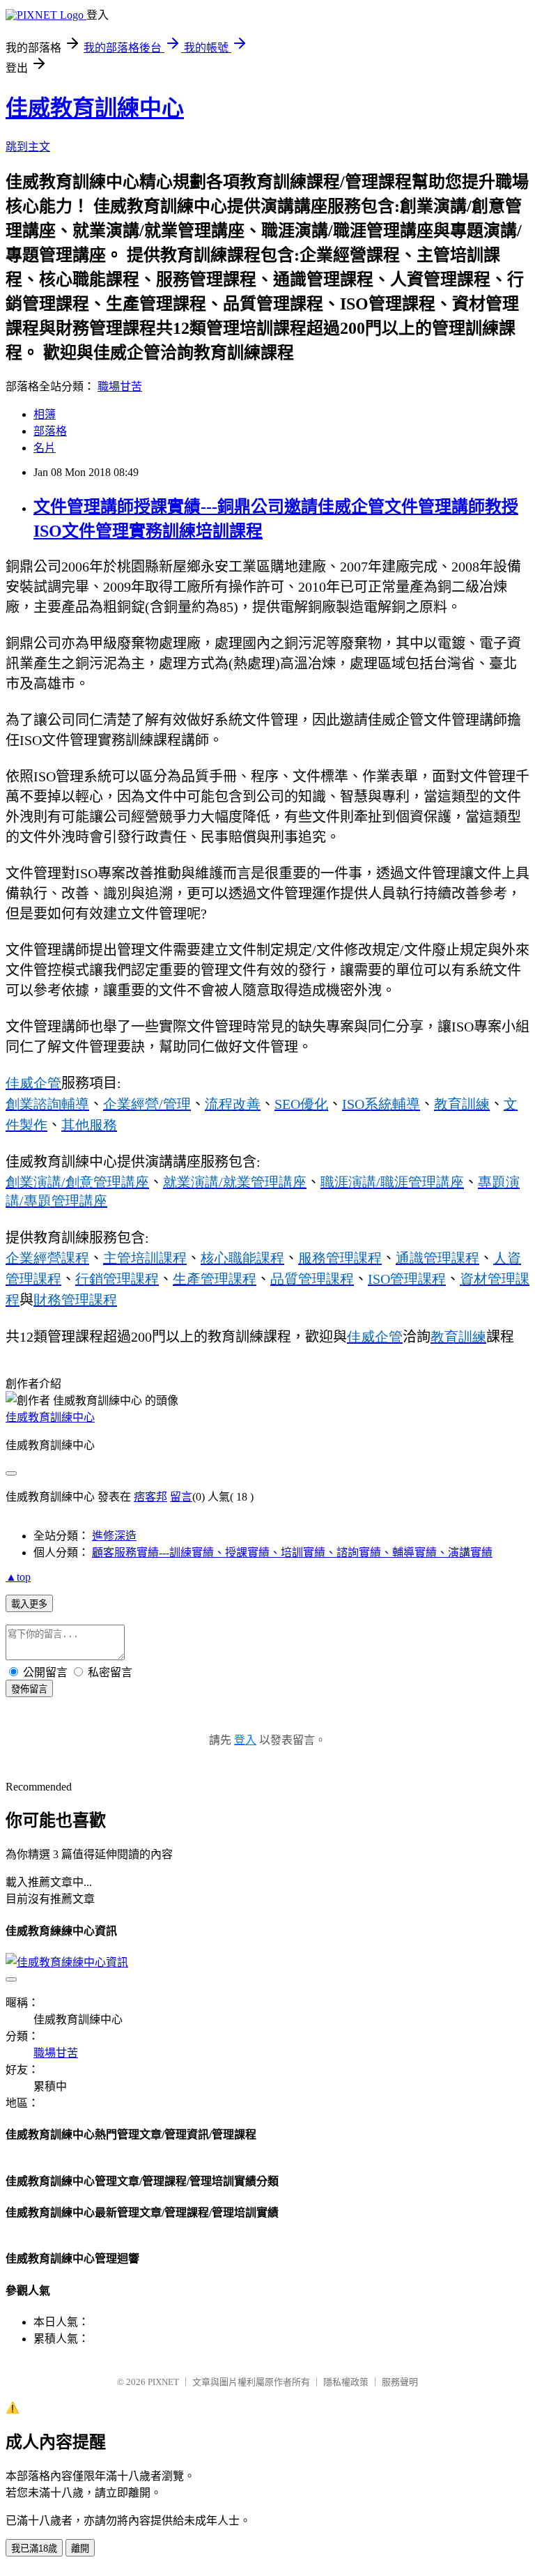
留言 (181, 1497)
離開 (80, 2548)
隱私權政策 (346, 2382)
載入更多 (29, 1604)
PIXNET (163, 2382)
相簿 (45, 414)
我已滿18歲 (34, 2548)
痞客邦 (150, 1497)
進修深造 (114, 1536)
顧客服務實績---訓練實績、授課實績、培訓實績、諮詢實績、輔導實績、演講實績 (292, 1552)
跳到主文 (28, 147)
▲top (18, 1577)
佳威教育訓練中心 (95, 108)
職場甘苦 (120, 386)
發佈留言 (29, 1689)
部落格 (50, 431)
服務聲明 (400, 2382)
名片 (45, 448)
